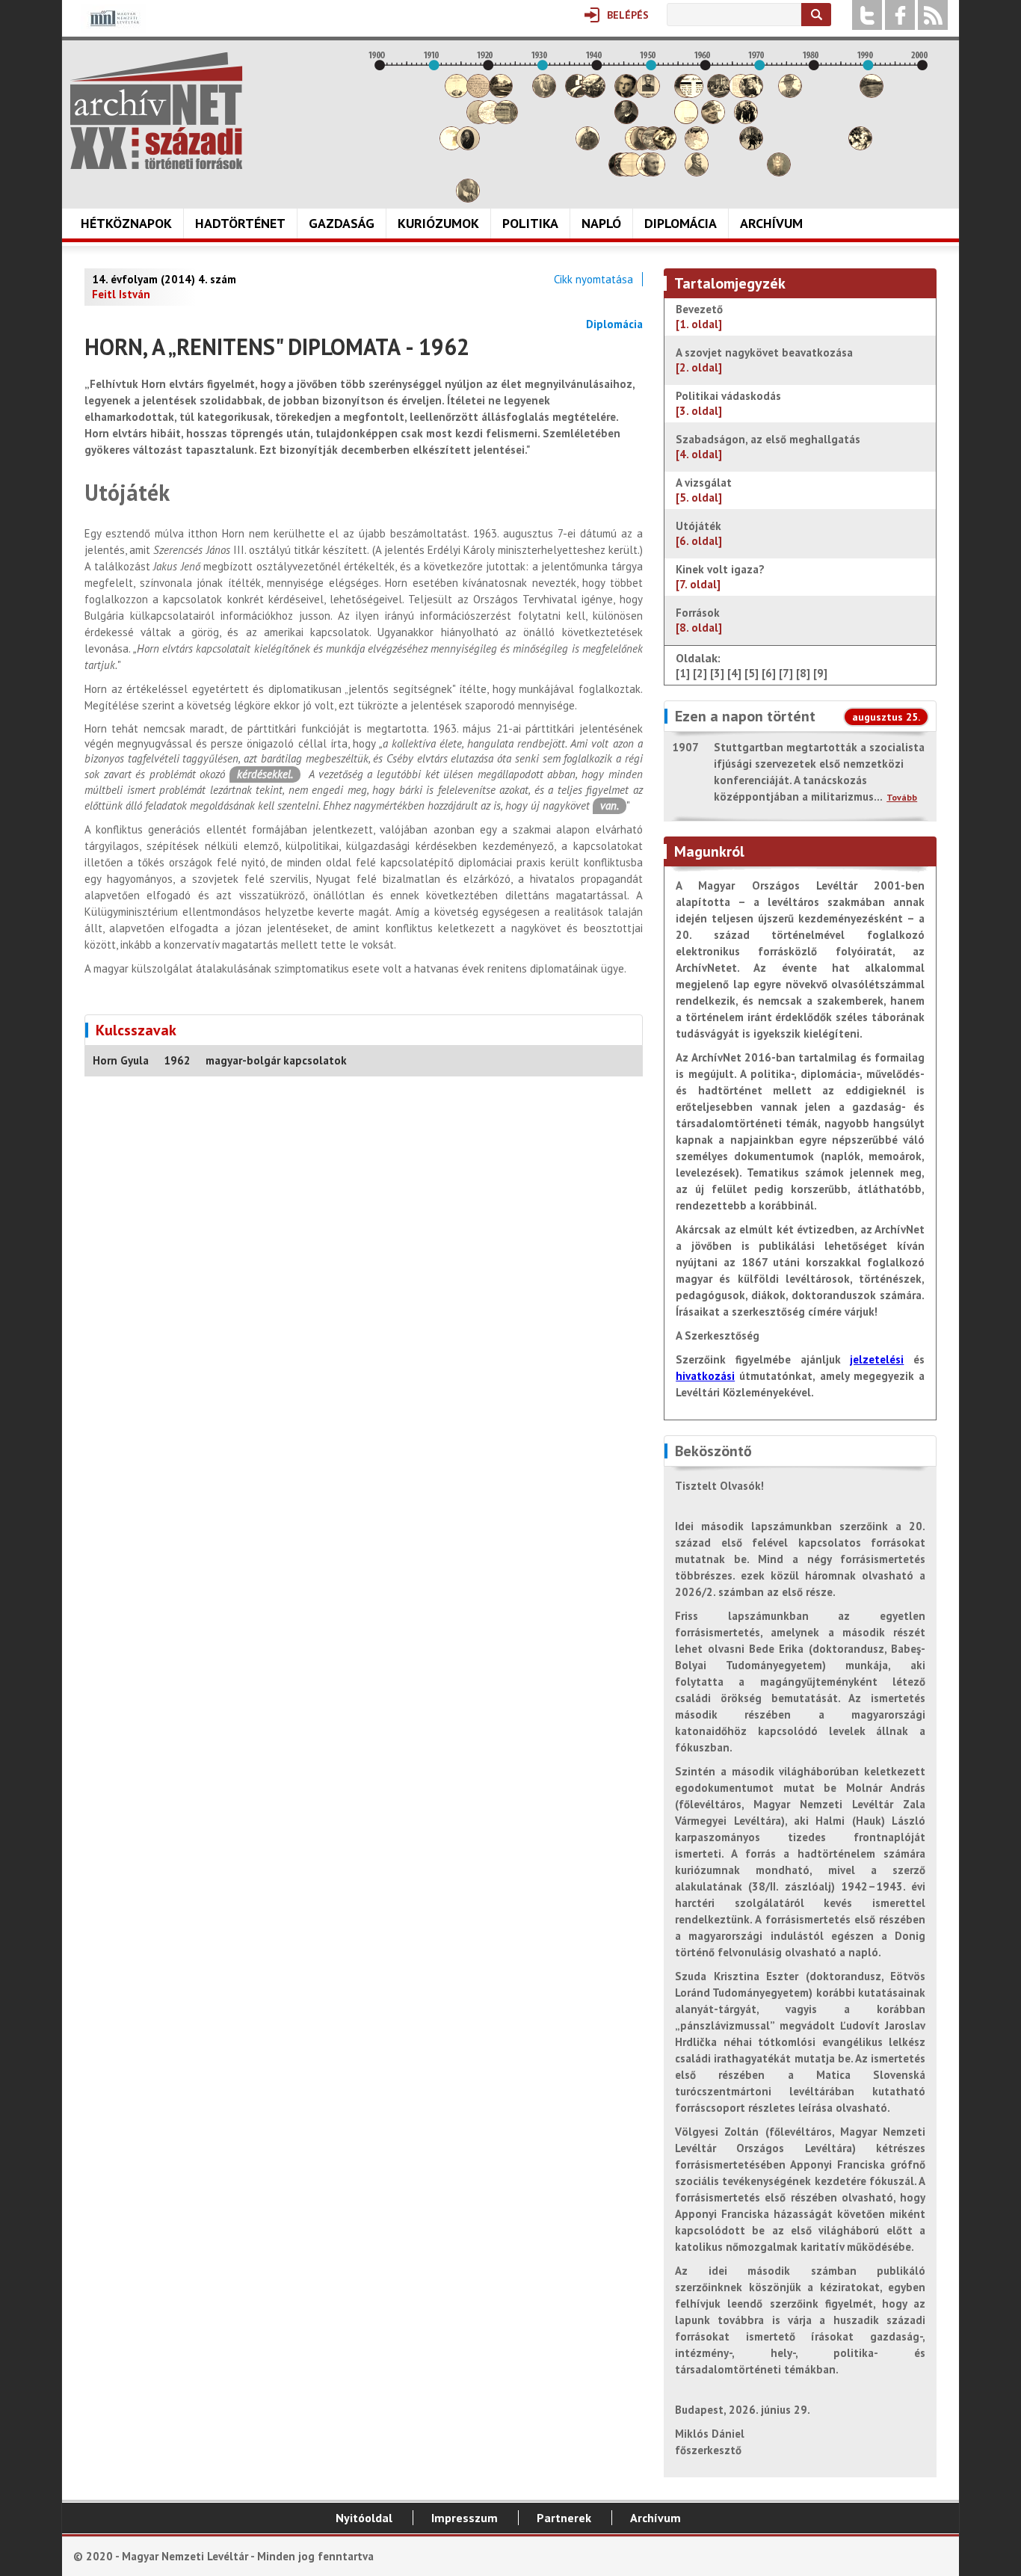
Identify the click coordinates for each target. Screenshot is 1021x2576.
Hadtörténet (240, 223)
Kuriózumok (438, 223)
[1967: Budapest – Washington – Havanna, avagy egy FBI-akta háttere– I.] (746, 120)
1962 (177, 1060)
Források (699, 620)
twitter (867, 15)
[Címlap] (156, 111)
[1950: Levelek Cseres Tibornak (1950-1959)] (653, 172)
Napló (601, 223)
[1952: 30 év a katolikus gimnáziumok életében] (664, 146)
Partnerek (564, 2518)
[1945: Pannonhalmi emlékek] (626, 120)
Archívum (771, 223)
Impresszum (465, 2518)
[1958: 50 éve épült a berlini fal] (697, 146)
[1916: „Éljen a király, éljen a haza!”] (468, 198)
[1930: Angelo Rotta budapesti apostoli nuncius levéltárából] (544, 94)
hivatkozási (705, 1376)
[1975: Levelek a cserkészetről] (790, 94)
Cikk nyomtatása (593, 279)
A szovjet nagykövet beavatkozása (764, 360)
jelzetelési (877, 1359)
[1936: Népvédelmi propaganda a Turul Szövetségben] (577, 94)
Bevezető (699, 317)
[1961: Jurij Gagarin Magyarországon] (713, 120)
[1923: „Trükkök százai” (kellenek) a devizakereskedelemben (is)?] (506, 120)
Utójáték (699, 533)
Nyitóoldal (364, 2518)
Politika (530, 223)
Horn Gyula (121, 1060)
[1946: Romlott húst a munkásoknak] (632, 172)
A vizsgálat (704, 490)
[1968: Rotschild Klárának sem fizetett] (751, 94)
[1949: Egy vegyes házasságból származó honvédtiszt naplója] (648, 94)
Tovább (902, 797)
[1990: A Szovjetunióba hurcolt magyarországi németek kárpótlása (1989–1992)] (872, 94)
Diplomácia (681, 223)
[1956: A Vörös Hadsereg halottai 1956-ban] (686, 120)
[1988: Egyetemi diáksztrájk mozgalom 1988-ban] (860, 146)
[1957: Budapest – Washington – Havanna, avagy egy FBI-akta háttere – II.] (691, 94)
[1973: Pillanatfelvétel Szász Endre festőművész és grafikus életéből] (779, 172)
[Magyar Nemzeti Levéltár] (113, 29)
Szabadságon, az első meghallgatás (768, 447)
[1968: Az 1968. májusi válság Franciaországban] (751, 146)
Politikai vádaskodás (728, 403)
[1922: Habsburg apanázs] (501, 94)
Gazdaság (342, 223)
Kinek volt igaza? (720, 577)
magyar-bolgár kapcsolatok (276, 1060)
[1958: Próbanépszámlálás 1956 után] (697, 172)
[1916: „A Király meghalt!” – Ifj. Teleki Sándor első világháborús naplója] (468, 146)
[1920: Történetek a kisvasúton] (490, 120)
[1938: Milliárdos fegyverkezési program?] (587, 146)
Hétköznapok (126, 223)
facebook (900, 15)
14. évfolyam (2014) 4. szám (164, 279)
